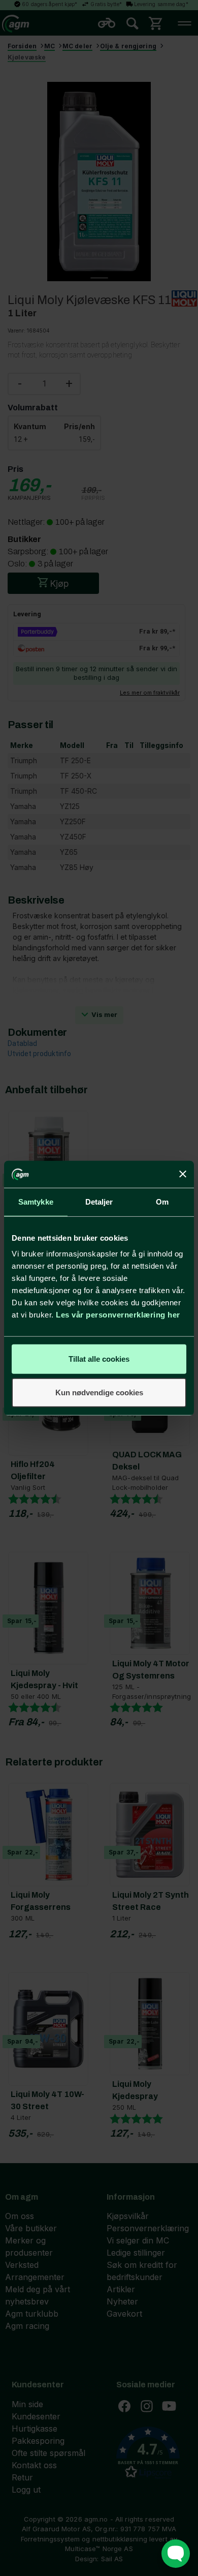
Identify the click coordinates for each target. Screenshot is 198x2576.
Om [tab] (162, 1201)
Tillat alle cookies (99, 1359)
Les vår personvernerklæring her (118, 1315)
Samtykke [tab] (36, 1201)
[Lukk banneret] (183, 1174)
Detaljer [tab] (99, 1201)
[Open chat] (176, 2554)
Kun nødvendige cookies (99, 1392)
